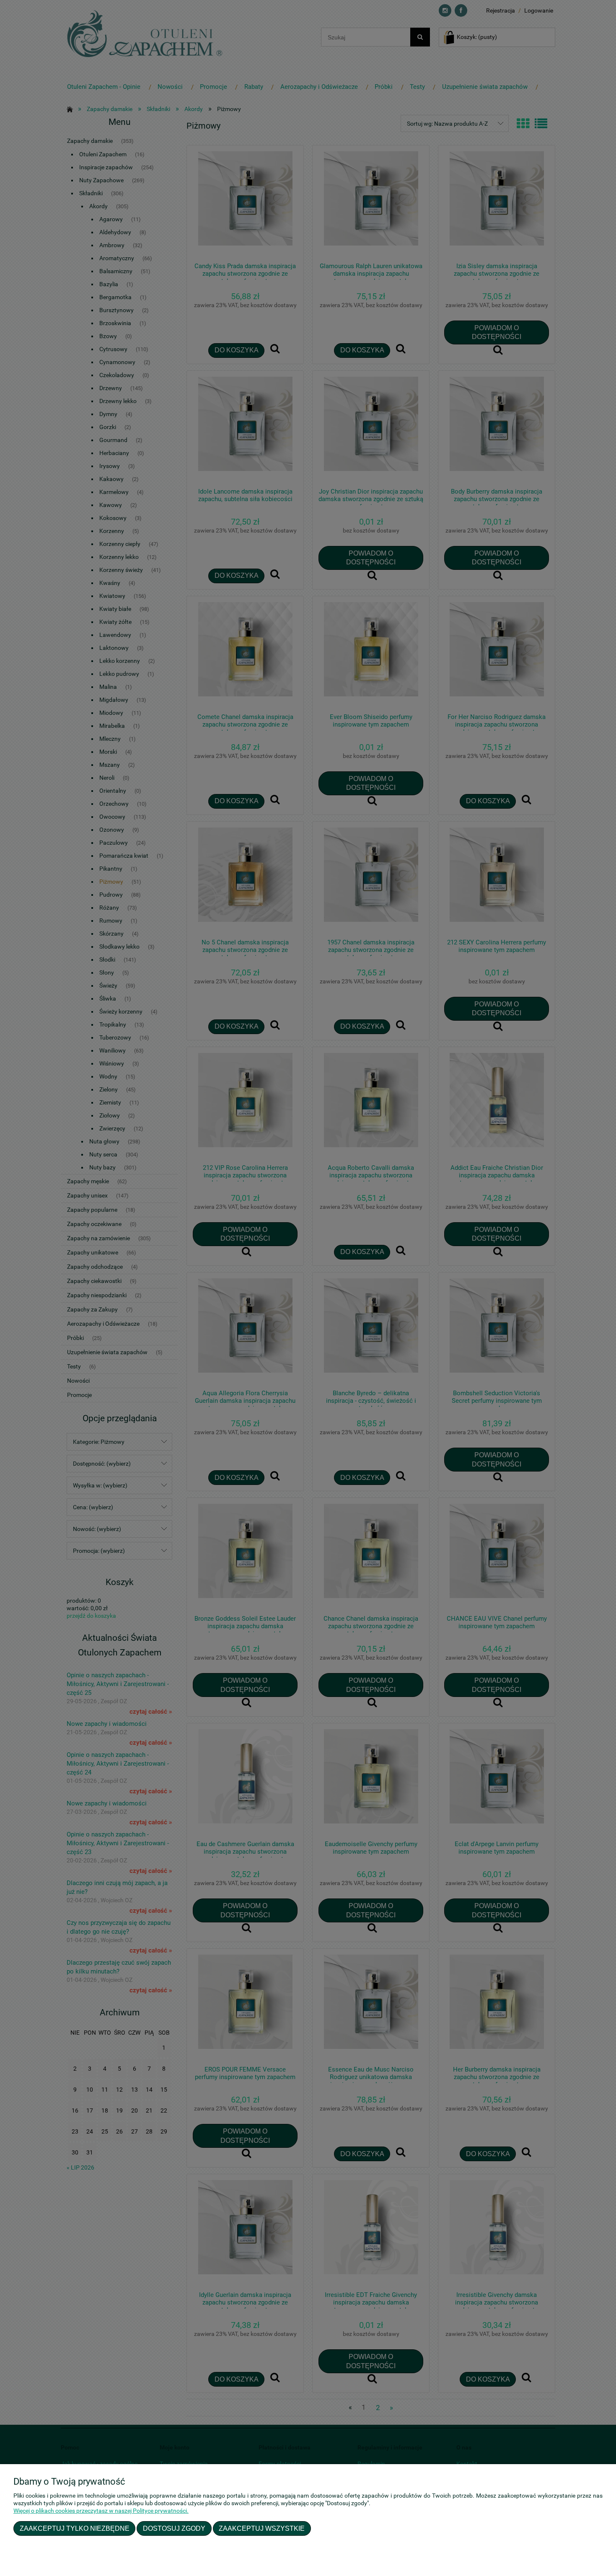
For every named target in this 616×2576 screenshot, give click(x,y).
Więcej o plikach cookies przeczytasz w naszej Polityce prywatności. (101, 2511)
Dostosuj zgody (174, 2528)
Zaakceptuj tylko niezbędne (75, 2528)
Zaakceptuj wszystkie (262, 2528)
